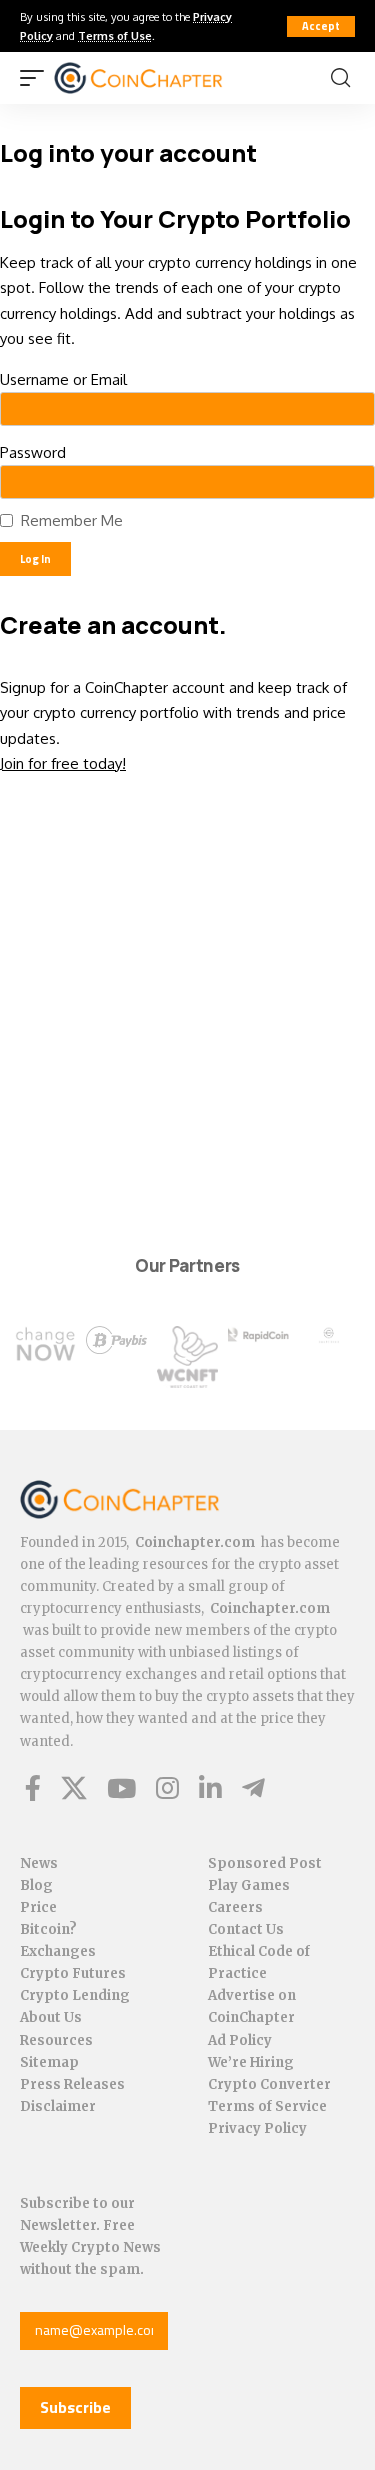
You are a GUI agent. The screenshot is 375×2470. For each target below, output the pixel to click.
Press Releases (72, 2084)
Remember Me (72, 520)
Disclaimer (58, 2106)
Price (38, 1907)
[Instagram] (167, 1788)
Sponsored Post (265, 1863)
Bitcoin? (48, 1929)
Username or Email (63, 379)
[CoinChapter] (163, 78)
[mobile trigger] (37, 78)
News (39, 1863)
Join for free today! (63, 763)
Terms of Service (267, 2106)
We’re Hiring (251, 2062)
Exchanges (58, 1951)
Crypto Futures (73, 1973)
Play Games (249, 1885)
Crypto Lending (75, 1995)
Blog (36, 1885)
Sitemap (49, 2062)
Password (33, 452)
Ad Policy (240, 2040)
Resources (56, 2040)
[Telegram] (253, 1788)
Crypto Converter (269, 2084)
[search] (340, 78)
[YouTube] (121, 1788)
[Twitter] (74, 1788)
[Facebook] (33, 1788)
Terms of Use (115, 35)
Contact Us (246, 1929)
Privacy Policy (257, 2128)
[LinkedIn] (210, 1788)
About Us (51, 2017)
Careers (235, 1907)
